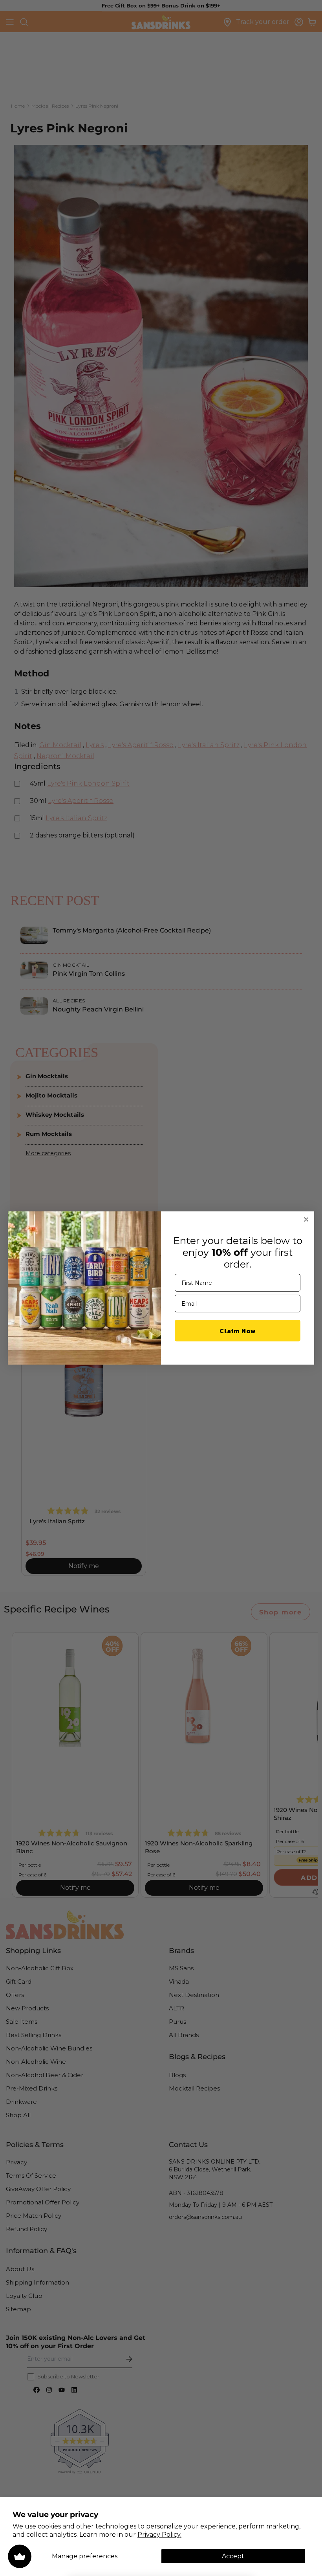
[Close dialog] (306, 1219)
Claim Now (238, 1331)
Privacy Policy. (159, 2535)
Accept (233, 2556)
